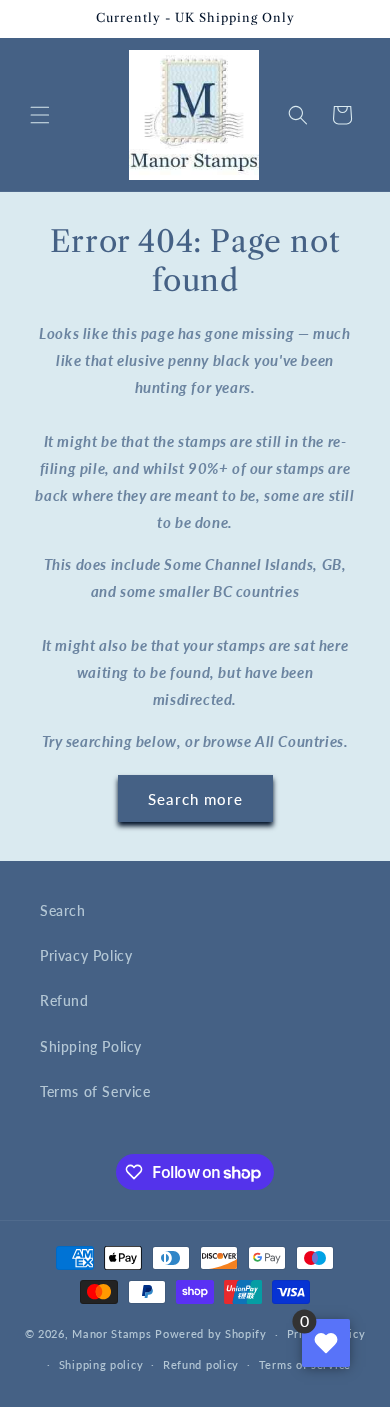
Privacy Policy (86, 955)
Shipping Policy (91, 1046)
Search (63, 910)
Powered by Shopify (211, 1333)
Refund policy (201, 1364)
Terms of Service (95, 1091)
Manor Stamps (111, 1333)
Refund (64, 1000)
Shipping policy (101, 1364)
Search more (195, 799)
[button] (40, 115)
